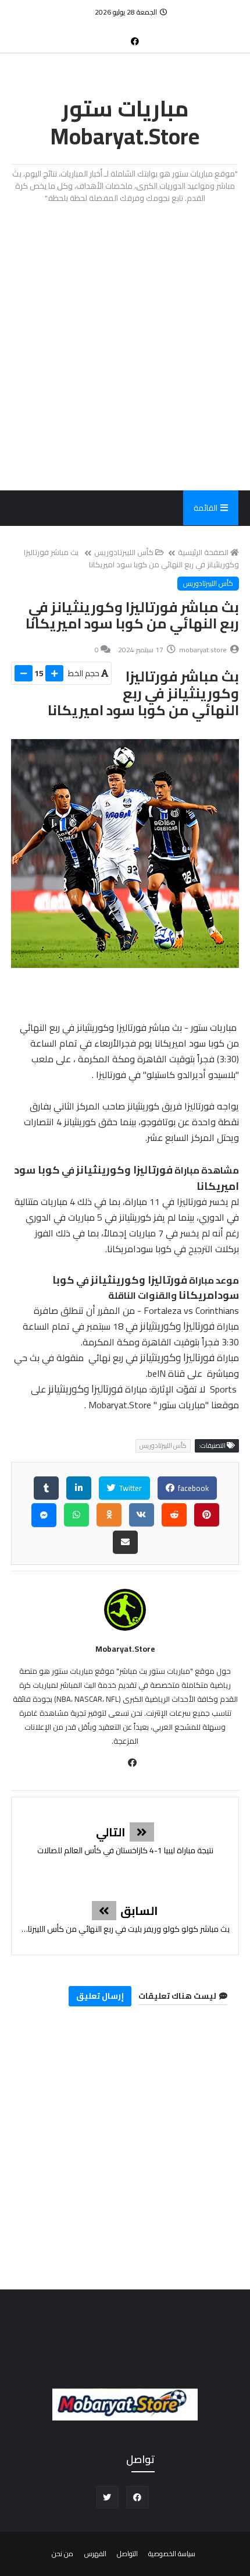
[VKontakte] (142, 1515)
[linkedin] (79, 1488)
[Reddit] (174, 1515)
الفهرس (95, 2554)
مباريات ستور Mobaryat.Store (125, 122)
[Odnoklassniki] (109, 1515)
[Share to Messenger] (44, 1515)
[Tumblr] (46, 1488)
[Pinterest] (207, 1515)
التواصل (127, 2554)
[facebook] (135, 41)
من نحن (63, 2554)
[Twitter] (116, 36)
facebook (192, 1488)
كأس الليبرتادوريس (124, 552)
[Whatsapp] (76, 1515)
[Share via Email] (125, 1542)
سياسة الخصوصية (172, 2554)
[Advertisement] (125, 347)
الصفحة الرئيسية (203, 552)
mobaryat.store (125, 1649)
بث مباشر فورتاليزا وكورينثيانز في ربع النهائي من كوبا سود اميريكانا (131, 558)
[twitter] (107, 2497)
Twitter (130, 1488)
